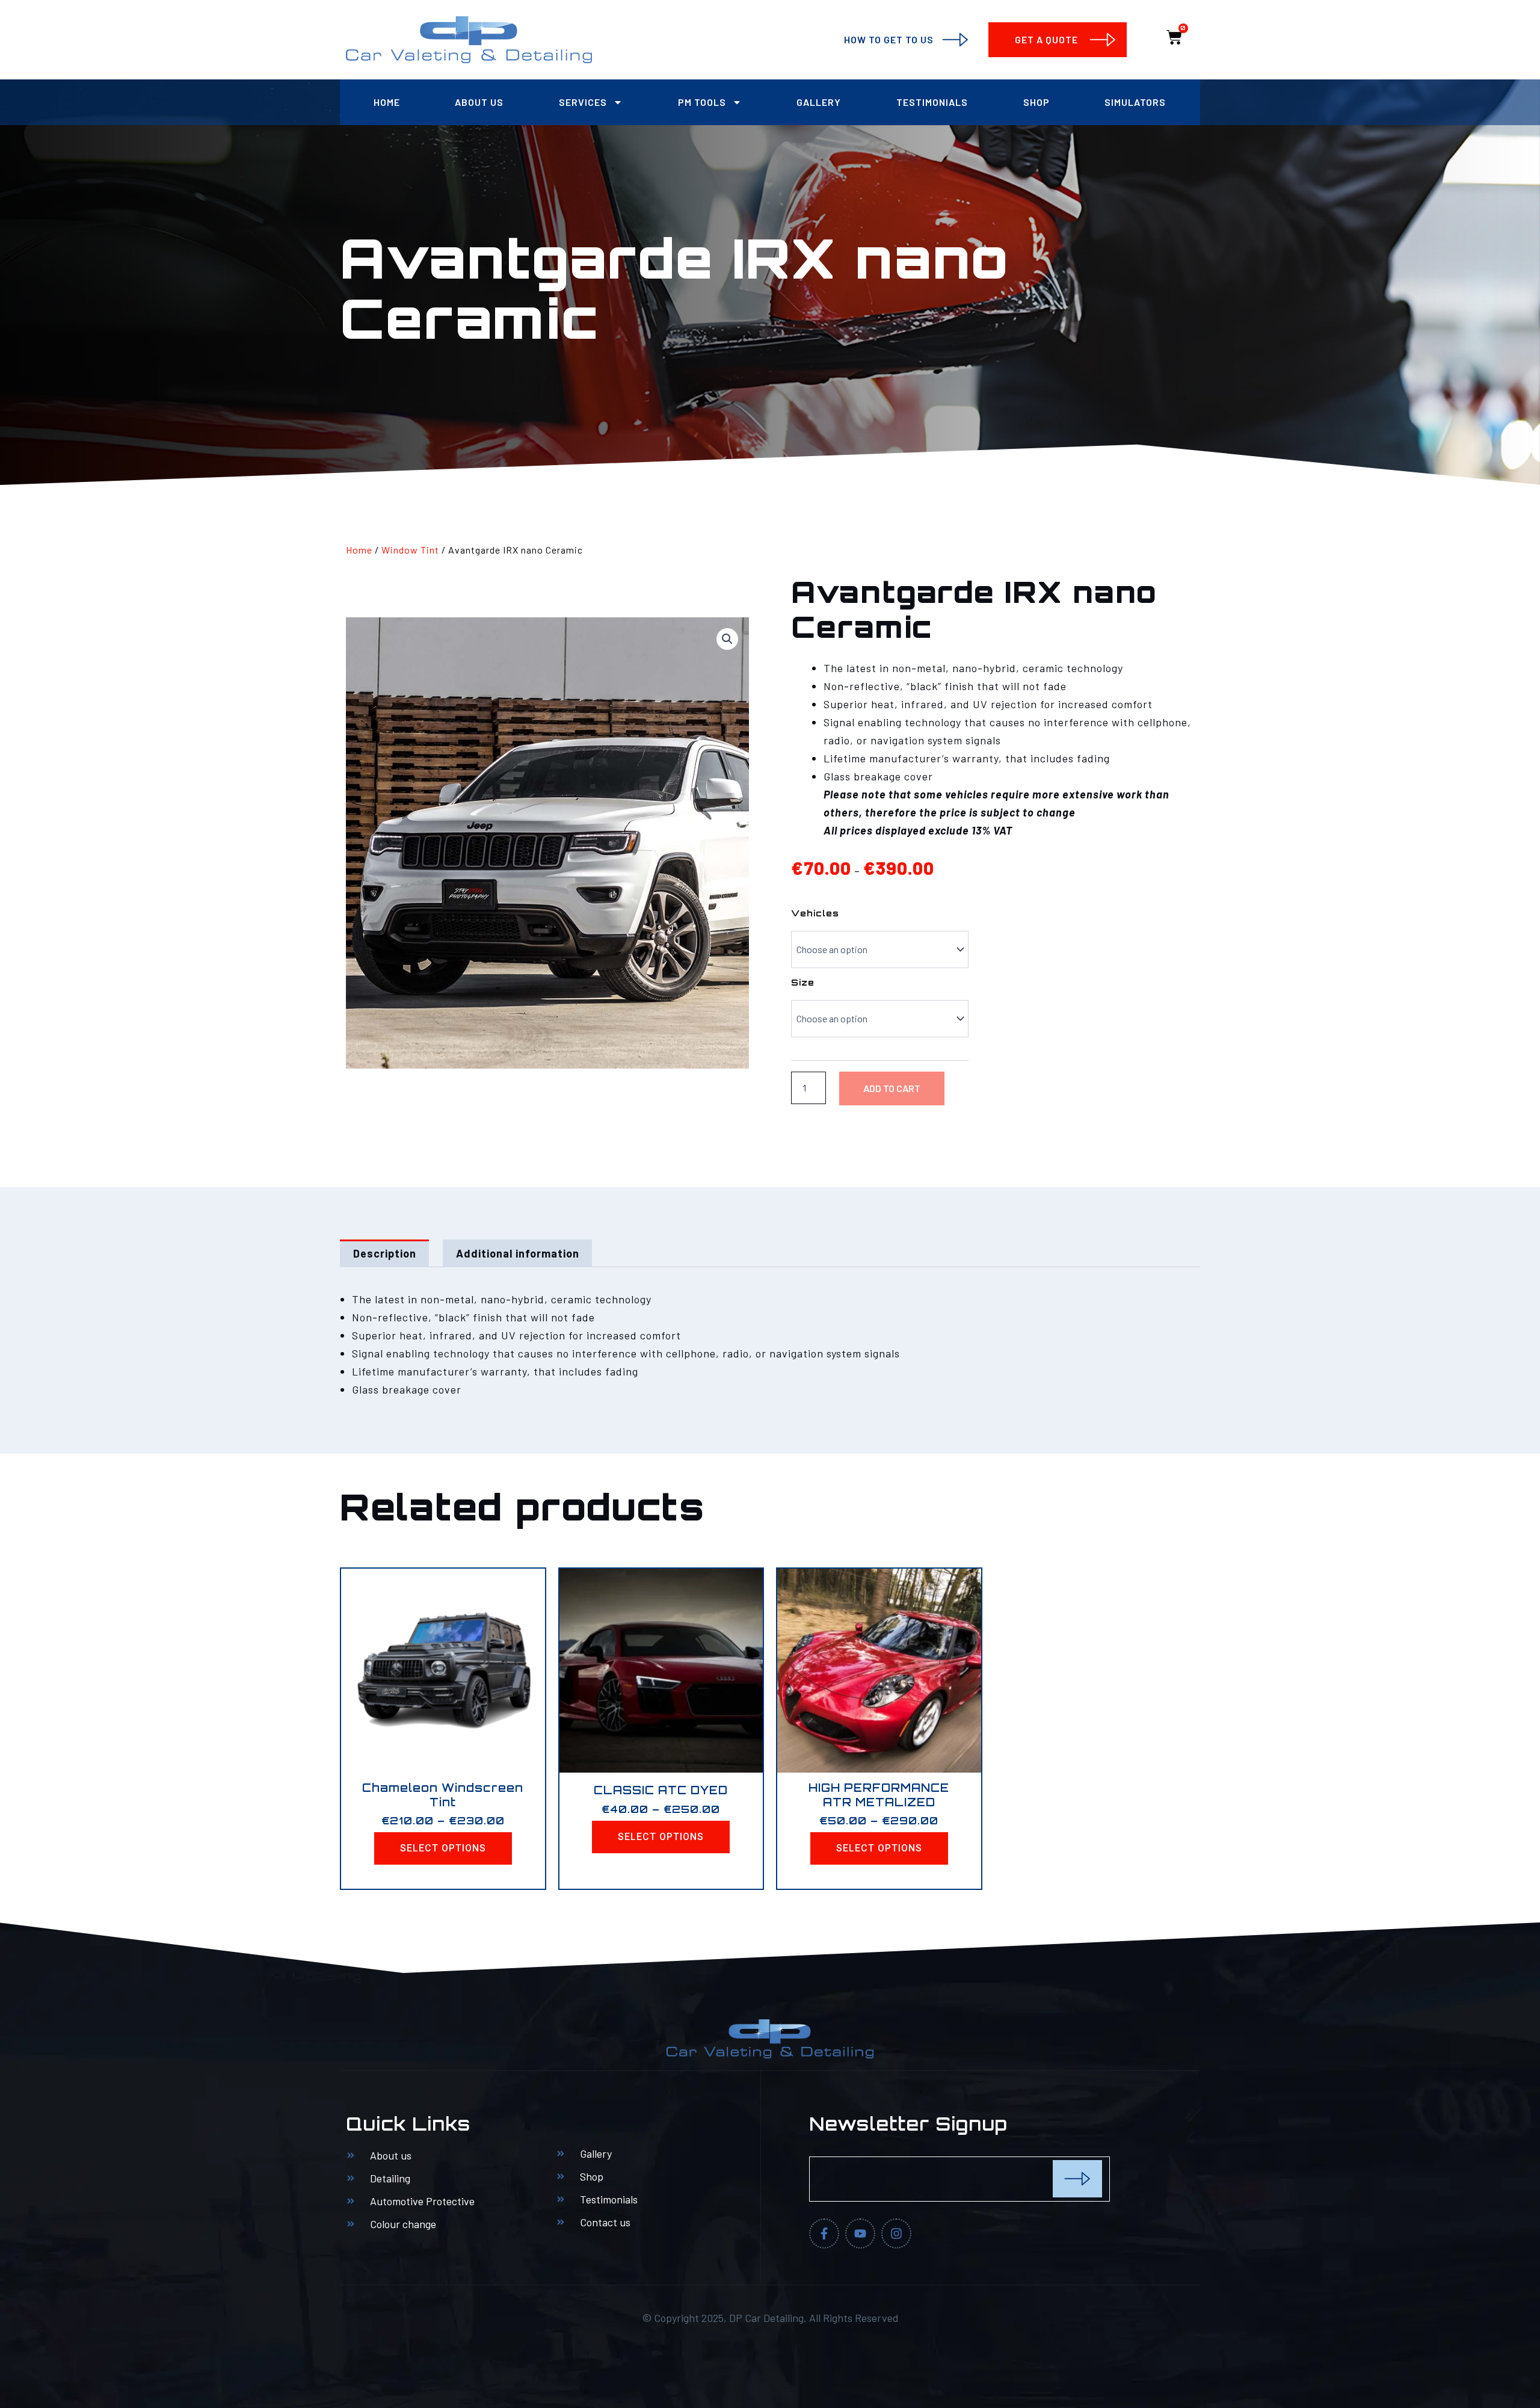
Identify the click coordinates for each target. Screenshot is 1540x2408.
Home (387, 102)
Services (583, 102)
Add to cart (892, 1088)
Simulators (1135, 102)
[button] (727, 639)
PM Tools (702, 102)
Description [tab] (385, 1253)
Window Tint (410, 550)
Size (803, 982)
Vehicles (815, 913)
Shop (1036, 102)
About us (479, 102)
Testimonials (932, 102)
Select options (443, 1848)
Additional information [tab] (518, 1253)
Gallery (819, 102)
